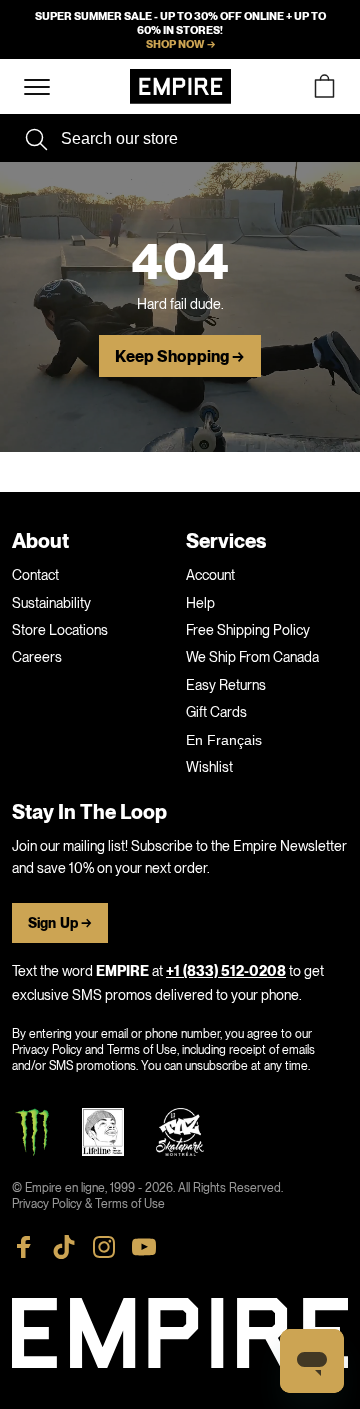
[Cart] (324, 86)
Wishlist (209, 767)
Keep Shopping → (179, 357)
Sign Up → (60, 923)
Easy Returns (226, 685)
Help (200, 603)
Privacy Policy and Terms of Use (94, 1050)
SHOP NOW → (180, 44)
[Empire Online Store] (180, 86)
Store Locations (60, 630)
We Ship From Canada (252, 657)
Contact (35, 575)
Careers (37, 657)
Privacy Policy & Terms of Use (88, 1204)
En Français (224, 740)
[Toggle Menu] (37, 87)
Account (210, 575)
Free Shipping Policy (248, 630)
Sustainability (51, 603)
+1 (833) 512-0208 (226, 971)
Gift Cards (216, 712)
